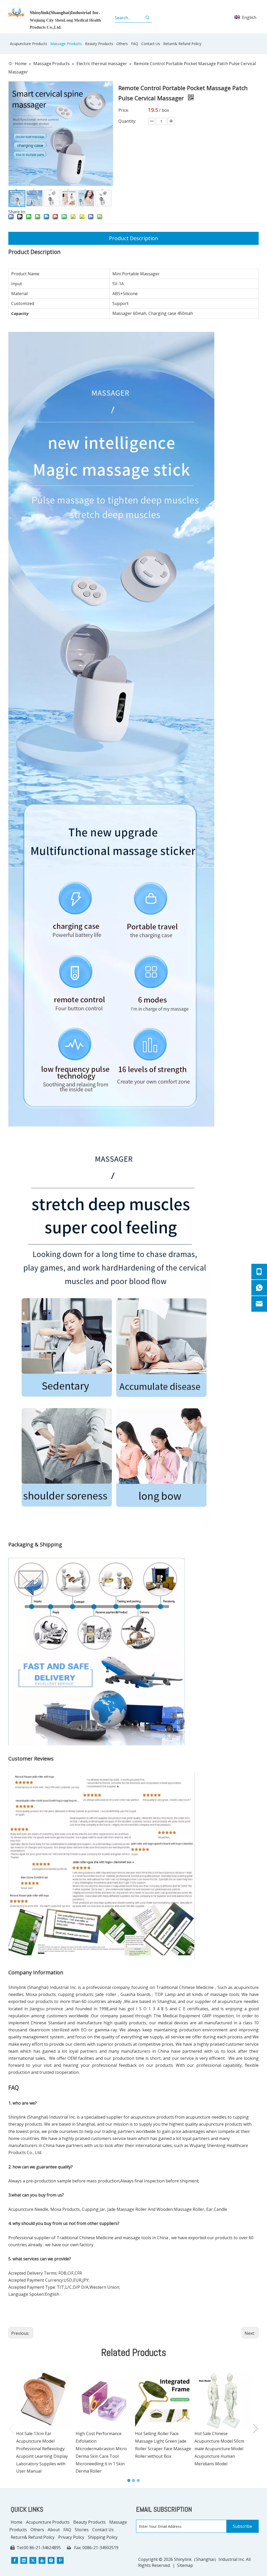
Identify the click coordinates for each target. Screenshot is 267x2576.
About (54, 2530)
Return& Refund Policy (33, 2537)
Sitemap (185, 2565)
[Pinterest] (60, 2560)
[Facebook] (15, 2560)
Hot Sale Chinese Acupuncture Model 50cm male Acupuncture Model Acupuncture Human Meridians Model (219, 2449)
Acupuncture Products (48, 2522)
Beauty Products (89, 2522)
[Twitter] (33, 2560)
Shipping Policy (103, 2537)
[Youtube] (42, 2560)
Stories (82, 2530)
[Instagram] (51, 2560)
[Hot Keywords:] (148, 18)
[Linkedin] (24, 2560)
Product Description (134, 238)
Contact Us (103, 2530)
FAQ (67, 2530)
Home (17, 2522)
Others (37, 2530)
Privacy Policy (71, 2537)
